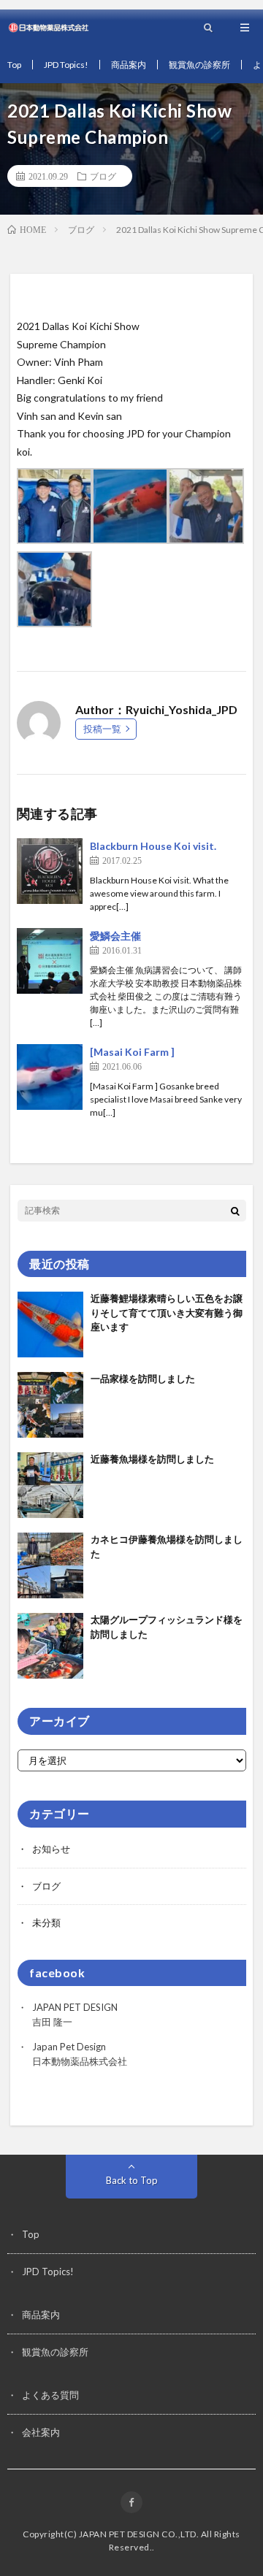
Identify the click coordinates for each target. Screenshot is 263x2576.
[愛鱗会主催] (50, 961)
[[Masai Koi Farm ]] (50, 1077)
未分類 (46, 1923)
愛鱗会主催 (115, 936)
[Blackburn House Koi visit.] (50, 871)
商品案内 (129, 65)
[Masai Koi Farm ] (132, 1052)
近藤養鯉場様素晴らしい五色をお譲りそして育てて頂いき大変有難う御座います (167, 1312)
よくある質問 (50, 2395)
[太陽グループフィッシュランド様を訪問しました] (50, 1646)
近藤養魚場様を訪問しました (152, 1459)
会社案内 (41, 2432)
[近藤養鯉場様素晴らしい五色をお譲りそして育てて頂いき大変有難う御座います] (50, 1325)
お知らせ (51, 1849)
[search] (235, 1211)
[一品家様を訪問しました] (50, 1405)
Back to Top (132, 2180)
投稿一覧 (102, 729)
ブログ (103, 176)
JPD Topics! (66, 65)
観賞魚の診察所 (199, 65)
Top (14, 65)
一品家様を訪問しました (143, 1379)
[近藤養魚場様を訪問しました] (50, 1485)
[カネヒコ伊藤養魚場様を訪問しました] (50, 1565)
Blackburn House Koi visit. (153, 846)
